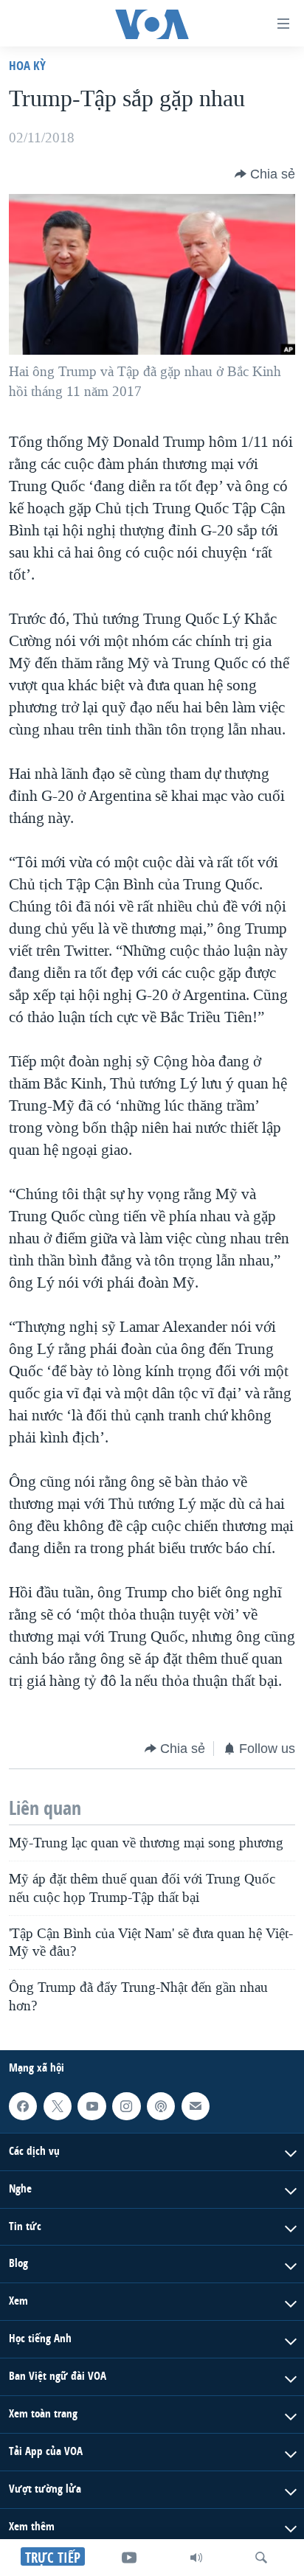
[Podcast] (161, 2106)
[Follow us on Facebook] (23, 2106)
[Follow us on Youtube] (91, 2106)
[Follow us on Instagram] (126, 2106)
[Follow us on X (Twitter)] (58, 2106)
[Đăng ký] (196, 2106)
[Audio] (196, 2558)
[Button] (265, 174)
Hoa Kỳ (27, 65)
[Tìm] (261, 2558)
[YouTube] (129, 2558)
